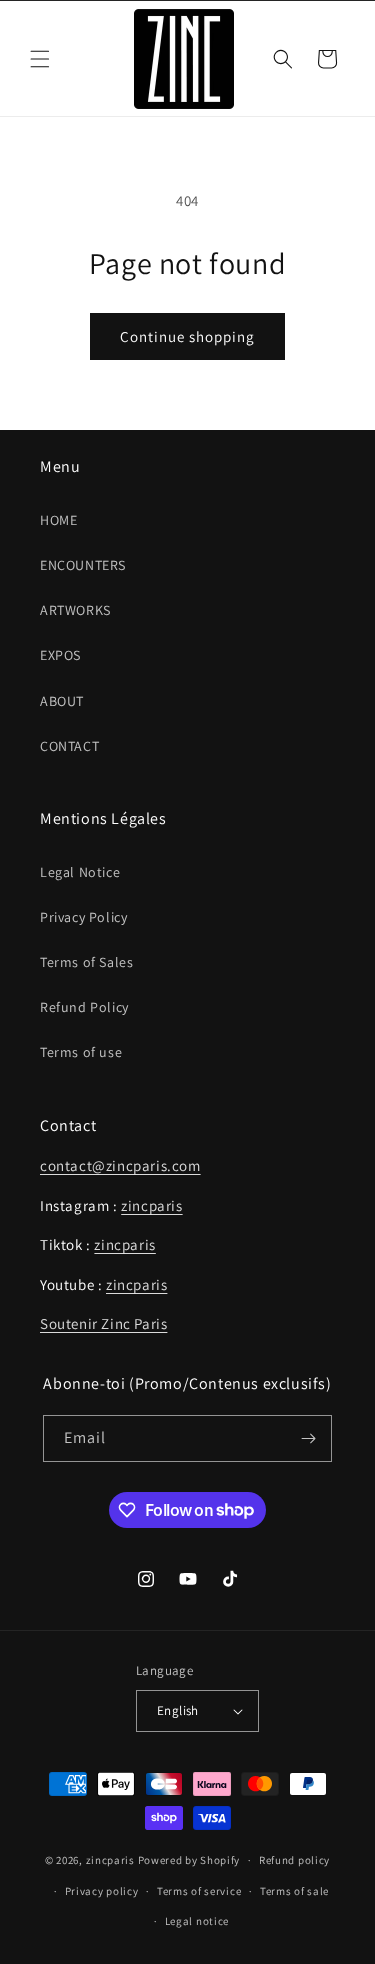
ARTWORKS (75, 610)
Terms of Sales (86, 962)
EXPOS (60, 655)
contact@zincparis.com (120, 1165)
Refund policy (294, 1860)
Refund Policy (84, 1007)
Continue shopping (187, 336)
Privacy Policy (83, 917)
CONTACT (69, 746)
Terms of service (199, 1891)
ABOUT (62, 701)
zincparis (151, 1205)
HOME (58, 520)
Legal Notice (80, 872)
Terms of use (81, 1052)
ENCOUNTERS (83, 565)
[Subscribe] (309, 1438)
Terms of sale (294, 1891)
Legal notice (197, 1921)
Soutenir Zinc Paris (103, 1323)
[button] (40, 59)
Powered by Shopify (189, 1860)
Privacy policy (102, 1891)
